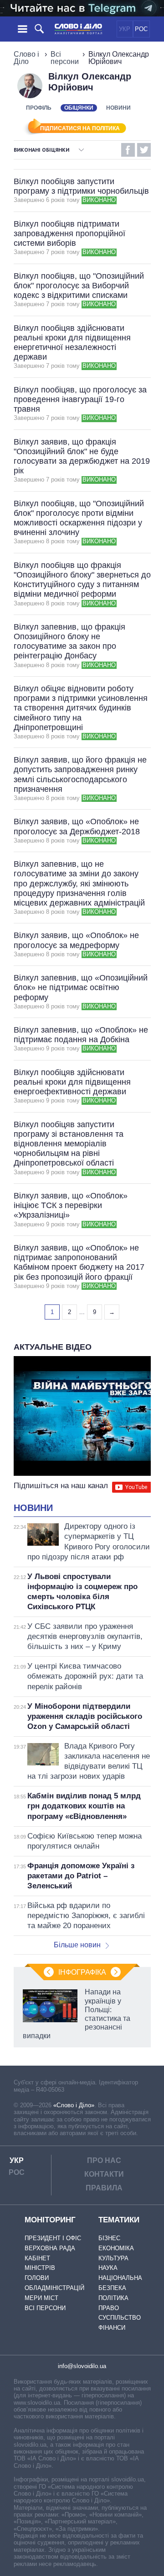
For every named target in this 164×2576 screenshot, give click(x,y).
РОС (141, 29)
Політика (113, 2298)
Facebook (128, 150)
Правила (104, 2188)
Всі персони (65, 58)
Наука (108, 2268)
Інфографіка (82, 1972)
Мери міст (41, 2298)
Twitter (144, 150)
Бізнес (109, 2238)
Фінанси (112, 2328)
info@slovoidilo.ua (82, 2366)
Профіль (39, 108)
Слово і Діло (26, 58)
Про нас (104, 2160)
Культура (113, 2258)
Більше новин (77, 1945)
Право (109, 2308)
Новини (118, 108)
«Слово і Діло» (74, 2105)
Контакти (104, 2174)
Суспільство (120, 2318)
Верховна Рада (50, 2248)
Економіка (116, 2248)
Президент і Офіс (53, 2238)
